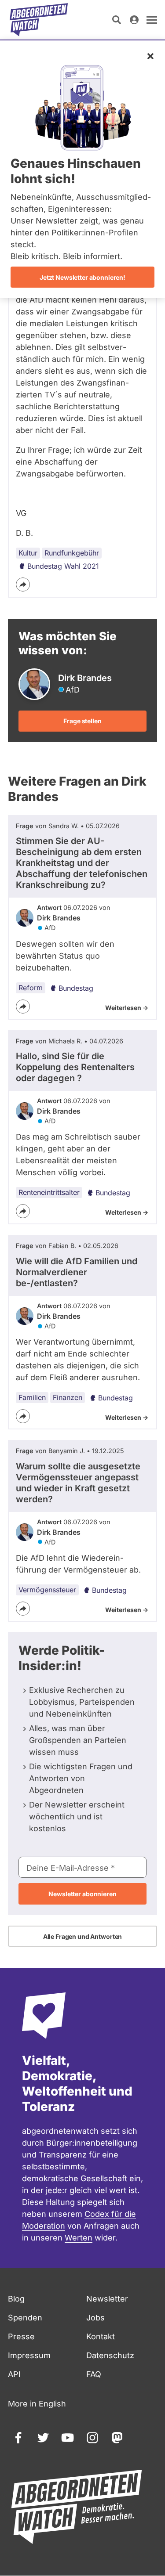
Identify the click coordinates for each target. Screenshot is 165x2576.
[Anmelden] (134, 20)
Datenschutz (110, 2355)
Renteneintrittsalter (49, 1192)
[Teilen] (23, 584)
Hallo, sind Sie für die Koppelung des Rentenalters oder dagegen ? (75, 1067)
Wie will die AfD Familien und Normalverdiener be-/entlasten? (77, 1272)
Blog (16, 2299)
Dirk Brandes (59, 918)
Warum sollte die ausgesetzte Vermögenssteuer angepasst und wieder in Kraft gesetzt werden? (78, 1483)
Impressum (29, 2355)
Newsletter (107, 2299)
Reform (31, 988)
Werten (79, 2238)
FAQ (94, 2374)
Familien (32, 1397)
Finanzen (68, 1397)
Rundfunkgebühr (72, 553)
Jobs (95, 2318)
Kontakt (101, 2336)
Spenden (25, 2318)
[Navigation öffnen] (152, 20)
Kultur (28, 553)
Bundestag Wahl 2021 (63, 566)
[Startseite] (39, 20)
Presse (21, 2336)
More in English (37, 2404)
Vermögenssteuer (47, 1590)
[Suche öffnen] (117, 20)
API (14, 2374)
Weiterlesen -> (127, 1008)
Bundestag (76, 988)
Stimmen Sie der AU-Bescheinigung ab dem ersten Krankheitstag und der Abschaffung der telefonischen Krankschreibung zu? (82, 863)
